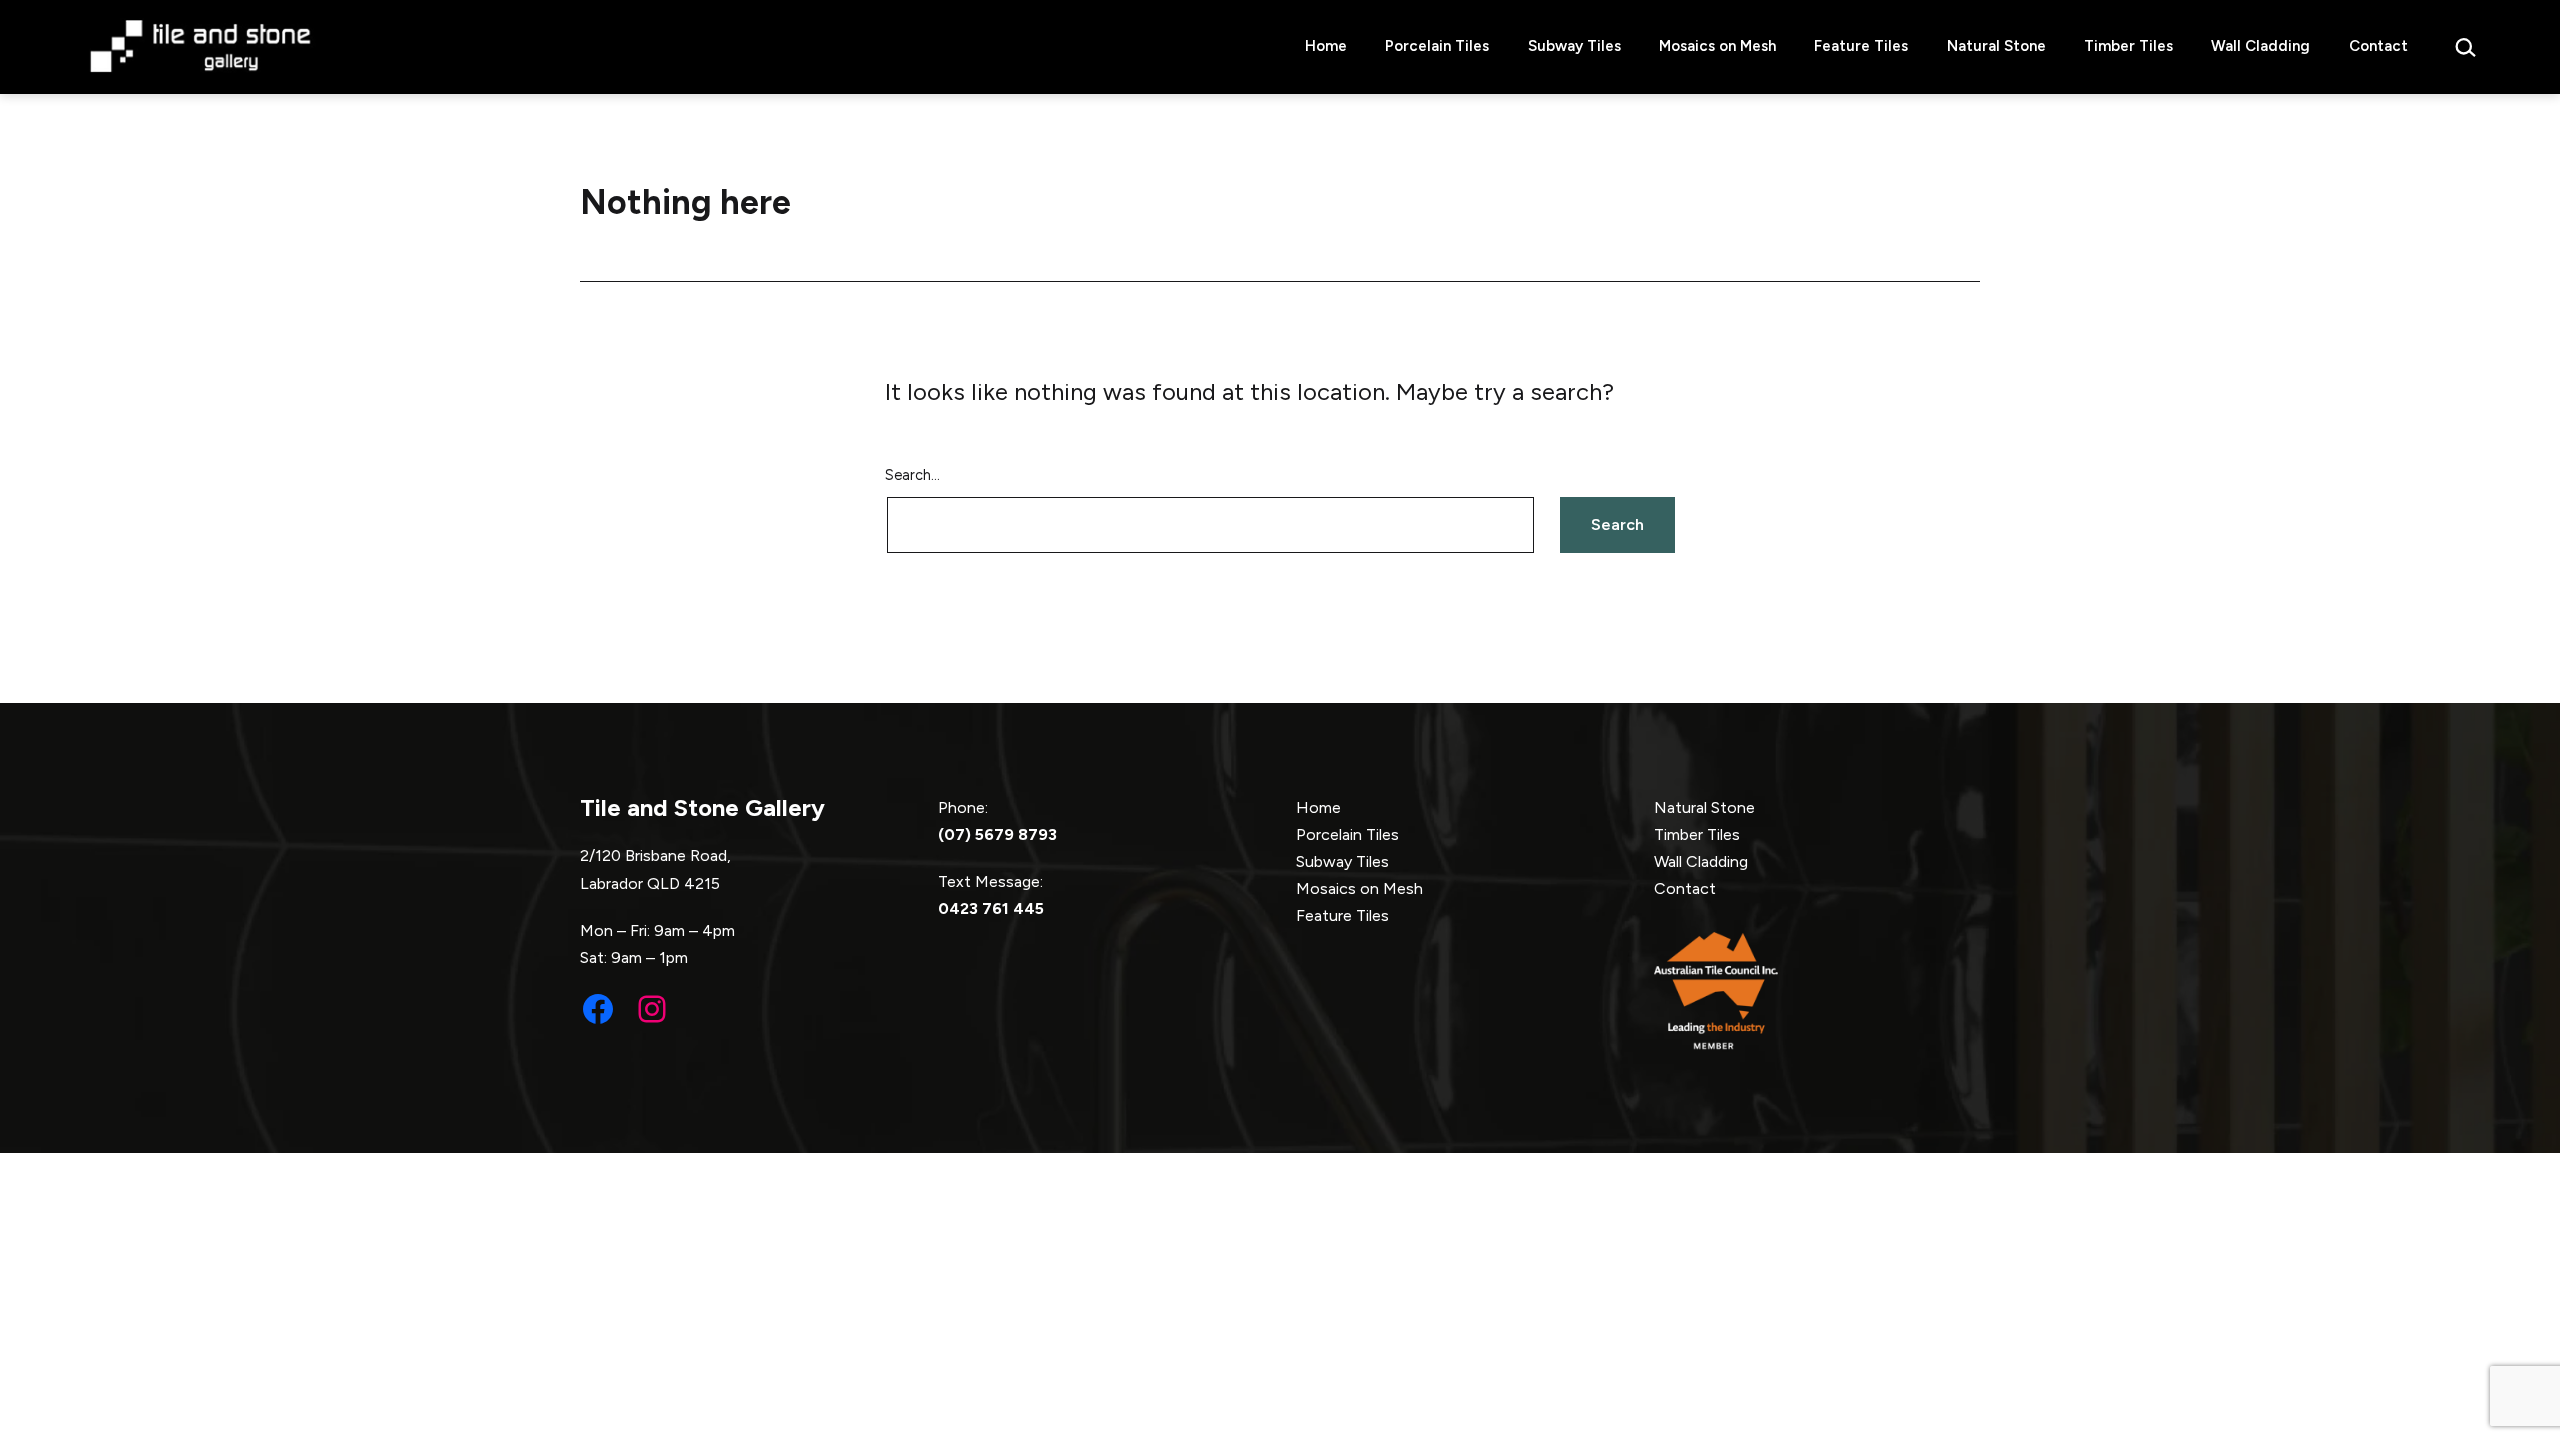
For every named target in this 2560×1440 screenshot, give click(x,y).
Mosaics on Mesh (1717, 46)
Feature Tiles (1861, 46)
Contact (2378, 46)
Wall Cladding (2260, 46)
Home (1326, 46)
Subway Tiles (1574, 46)
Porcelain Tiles (1437, 46)
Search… (912, 475)
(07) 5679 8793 (997, 834)
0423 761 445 (991, 908)
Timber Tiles (2128, 46)
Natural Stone (1996, 46)
